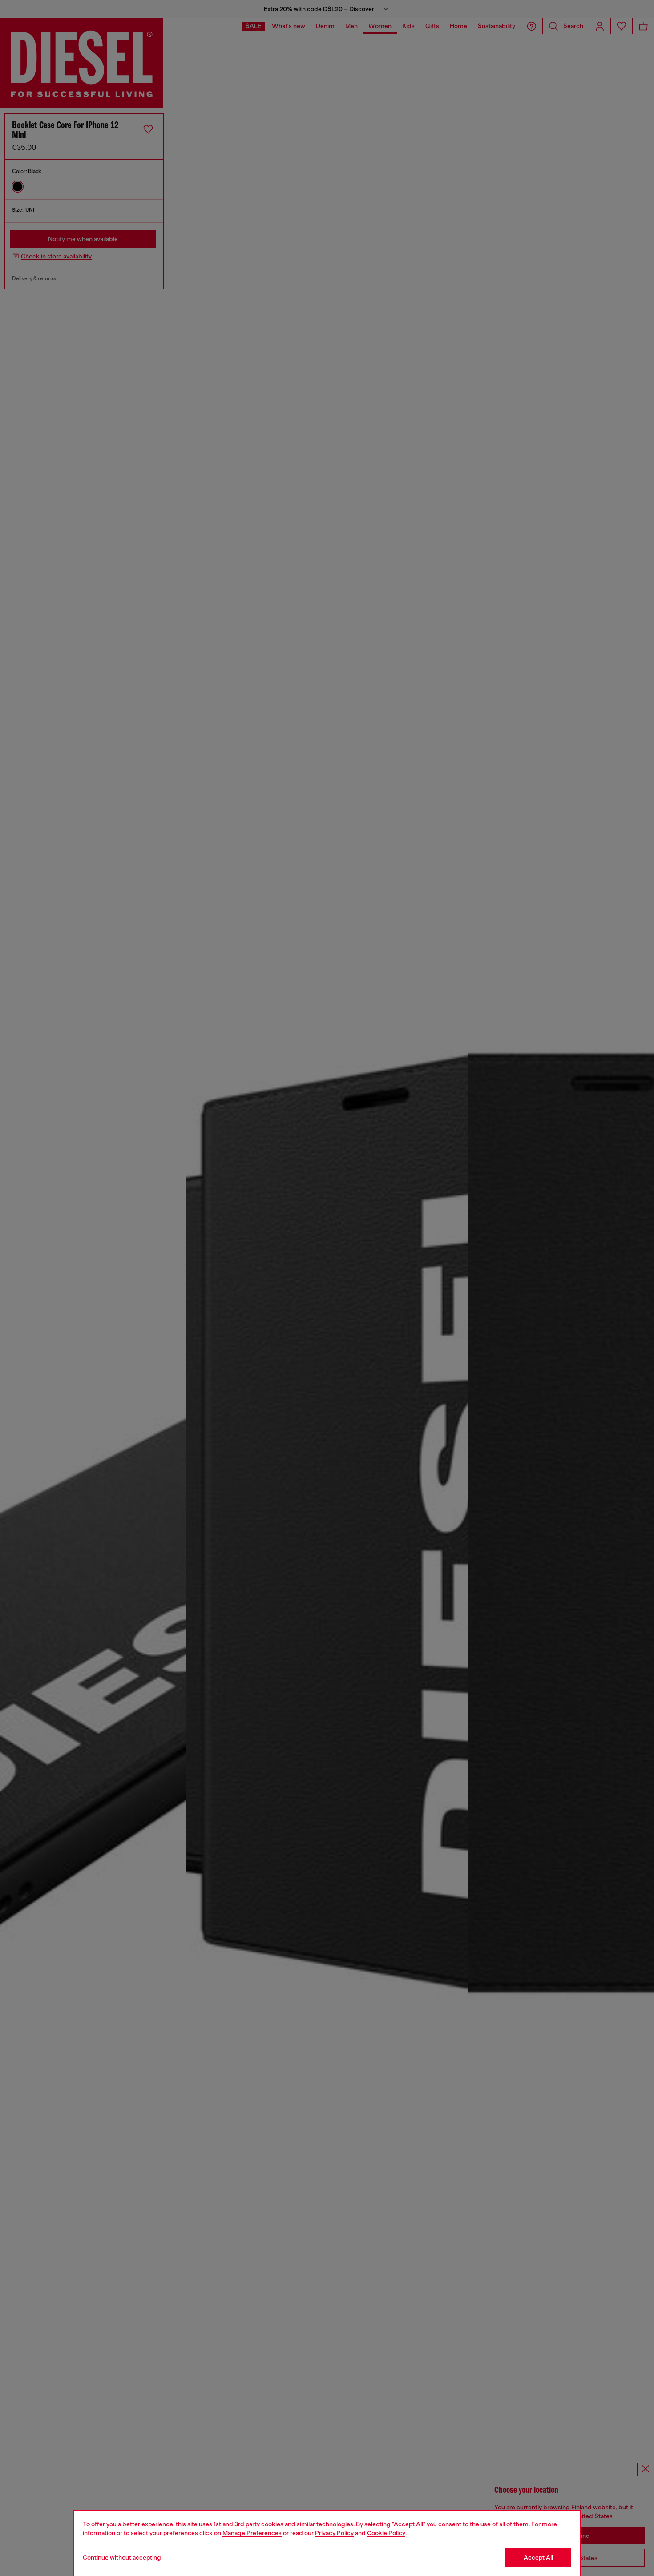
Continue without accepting (122, 2557)
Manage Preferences (252, 2533)
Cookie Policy (386, 2533)
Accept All (538, 2557)
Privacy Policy (334, 2533)
